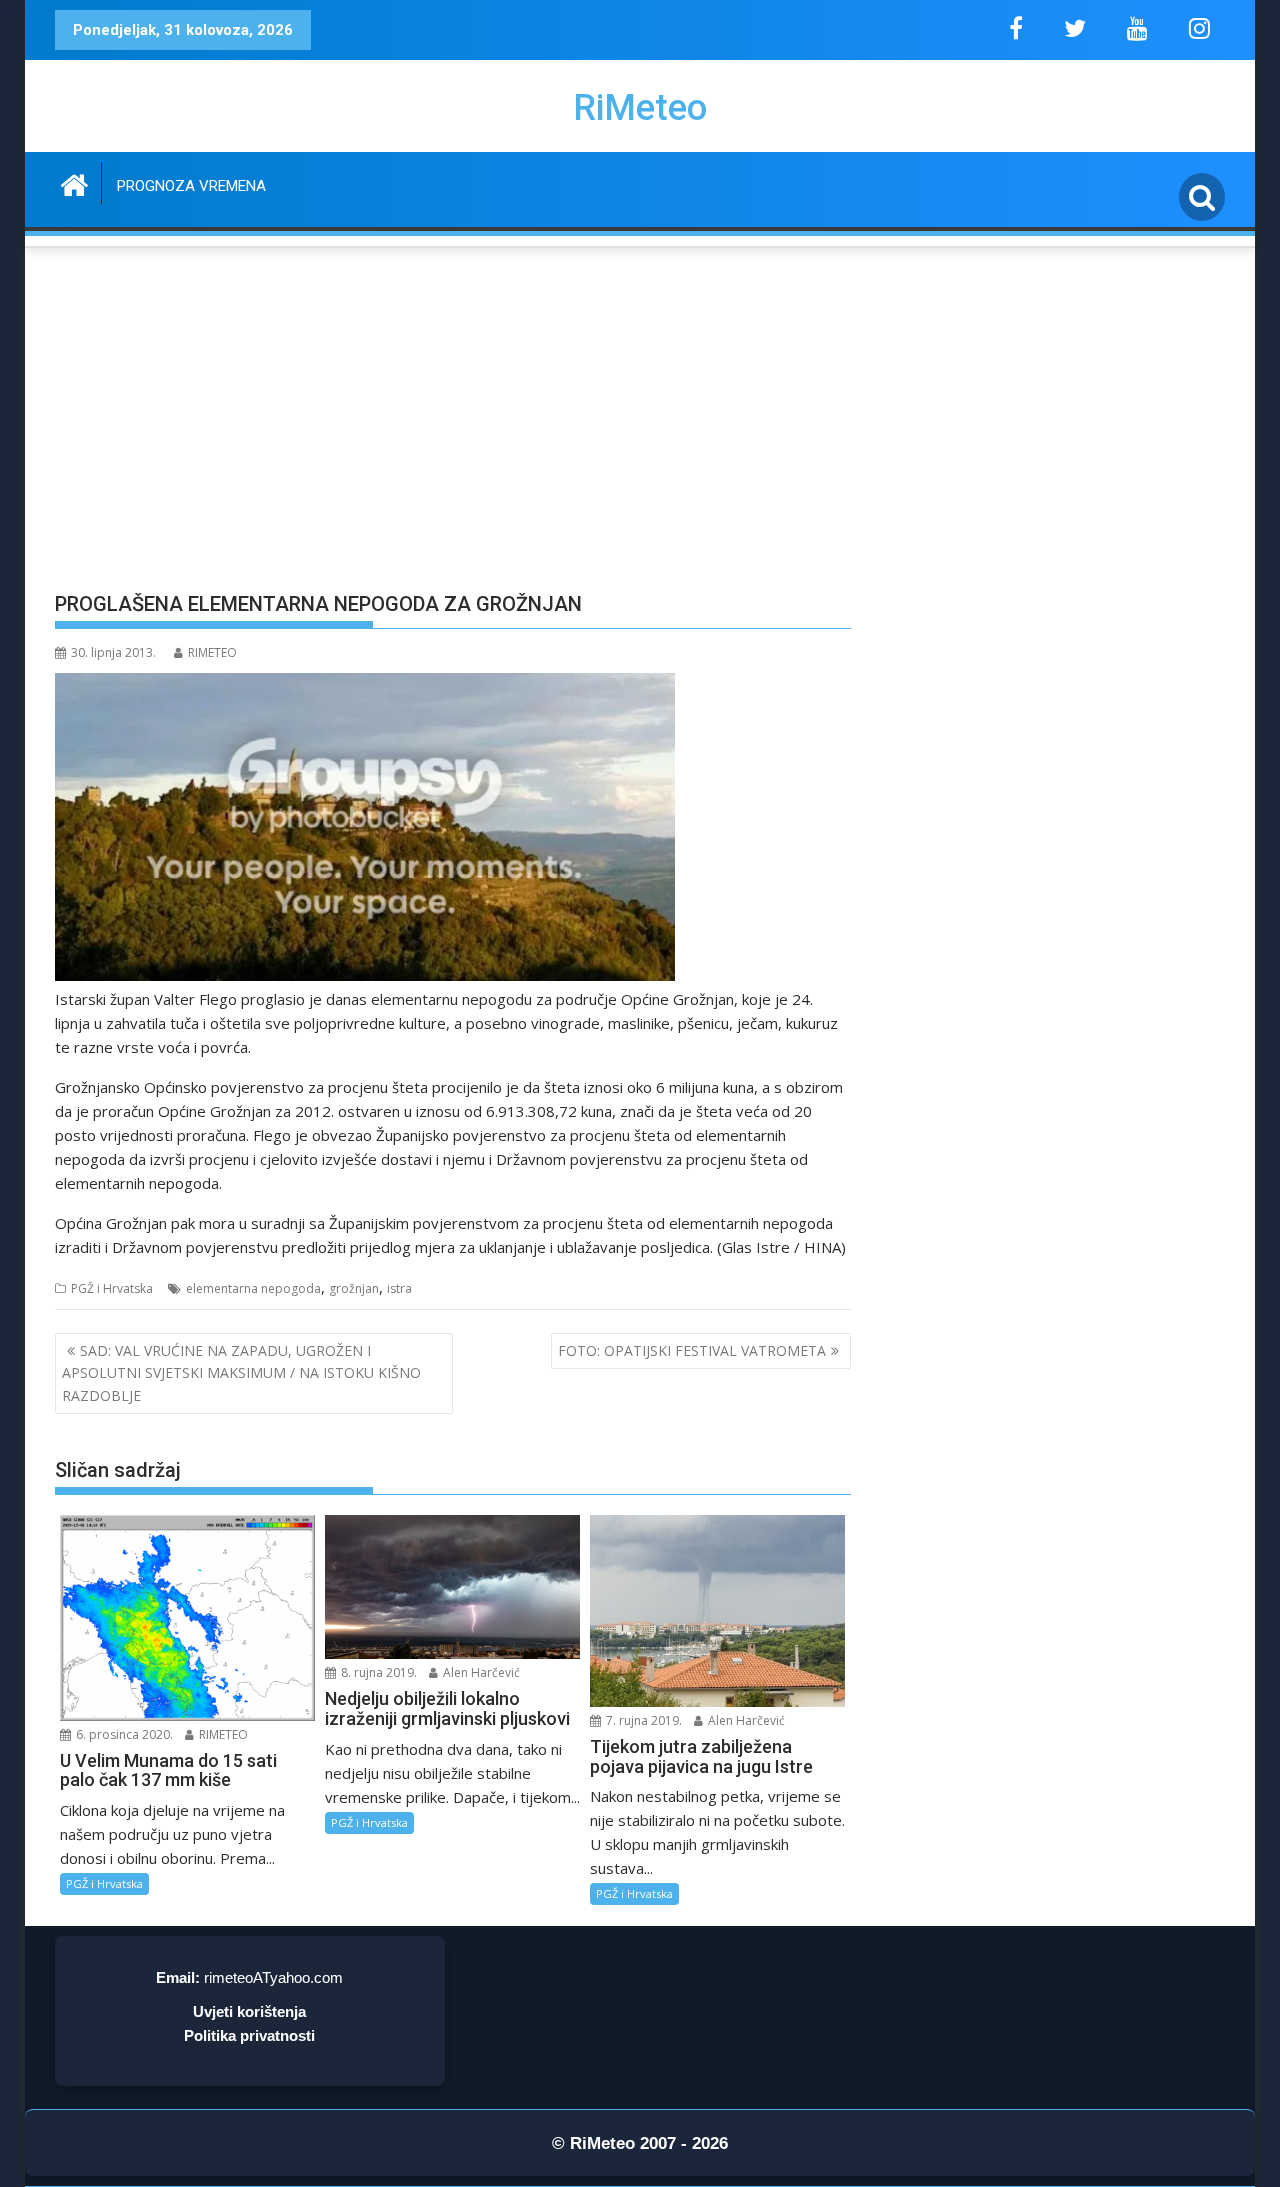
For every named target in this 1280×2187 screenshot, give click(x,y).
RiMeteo (640, 108)
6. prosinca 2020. (123, 1734)
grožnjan (354, 1288)
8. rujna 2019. (377, 1672)
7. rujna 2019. (642, 1720)
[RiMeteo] (74, 182)
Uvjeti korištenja (249, 2011)
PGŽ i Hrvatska (112, 1288)
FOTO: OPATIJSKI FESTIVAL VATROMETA (692, 1350)
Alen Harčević (480, 1672)
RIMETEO (212, 652)
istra (399, 1288)
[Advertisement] (453, 430)
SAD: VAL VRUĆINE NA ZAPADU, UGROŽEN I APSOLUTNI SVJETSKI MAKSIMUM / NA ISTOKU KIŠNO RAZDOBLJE (241, 1373)
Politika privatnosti (249, 2035)
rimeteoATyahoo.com (273, 1977)
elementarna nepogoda (253, 1288)
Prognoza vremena (191, 186)
